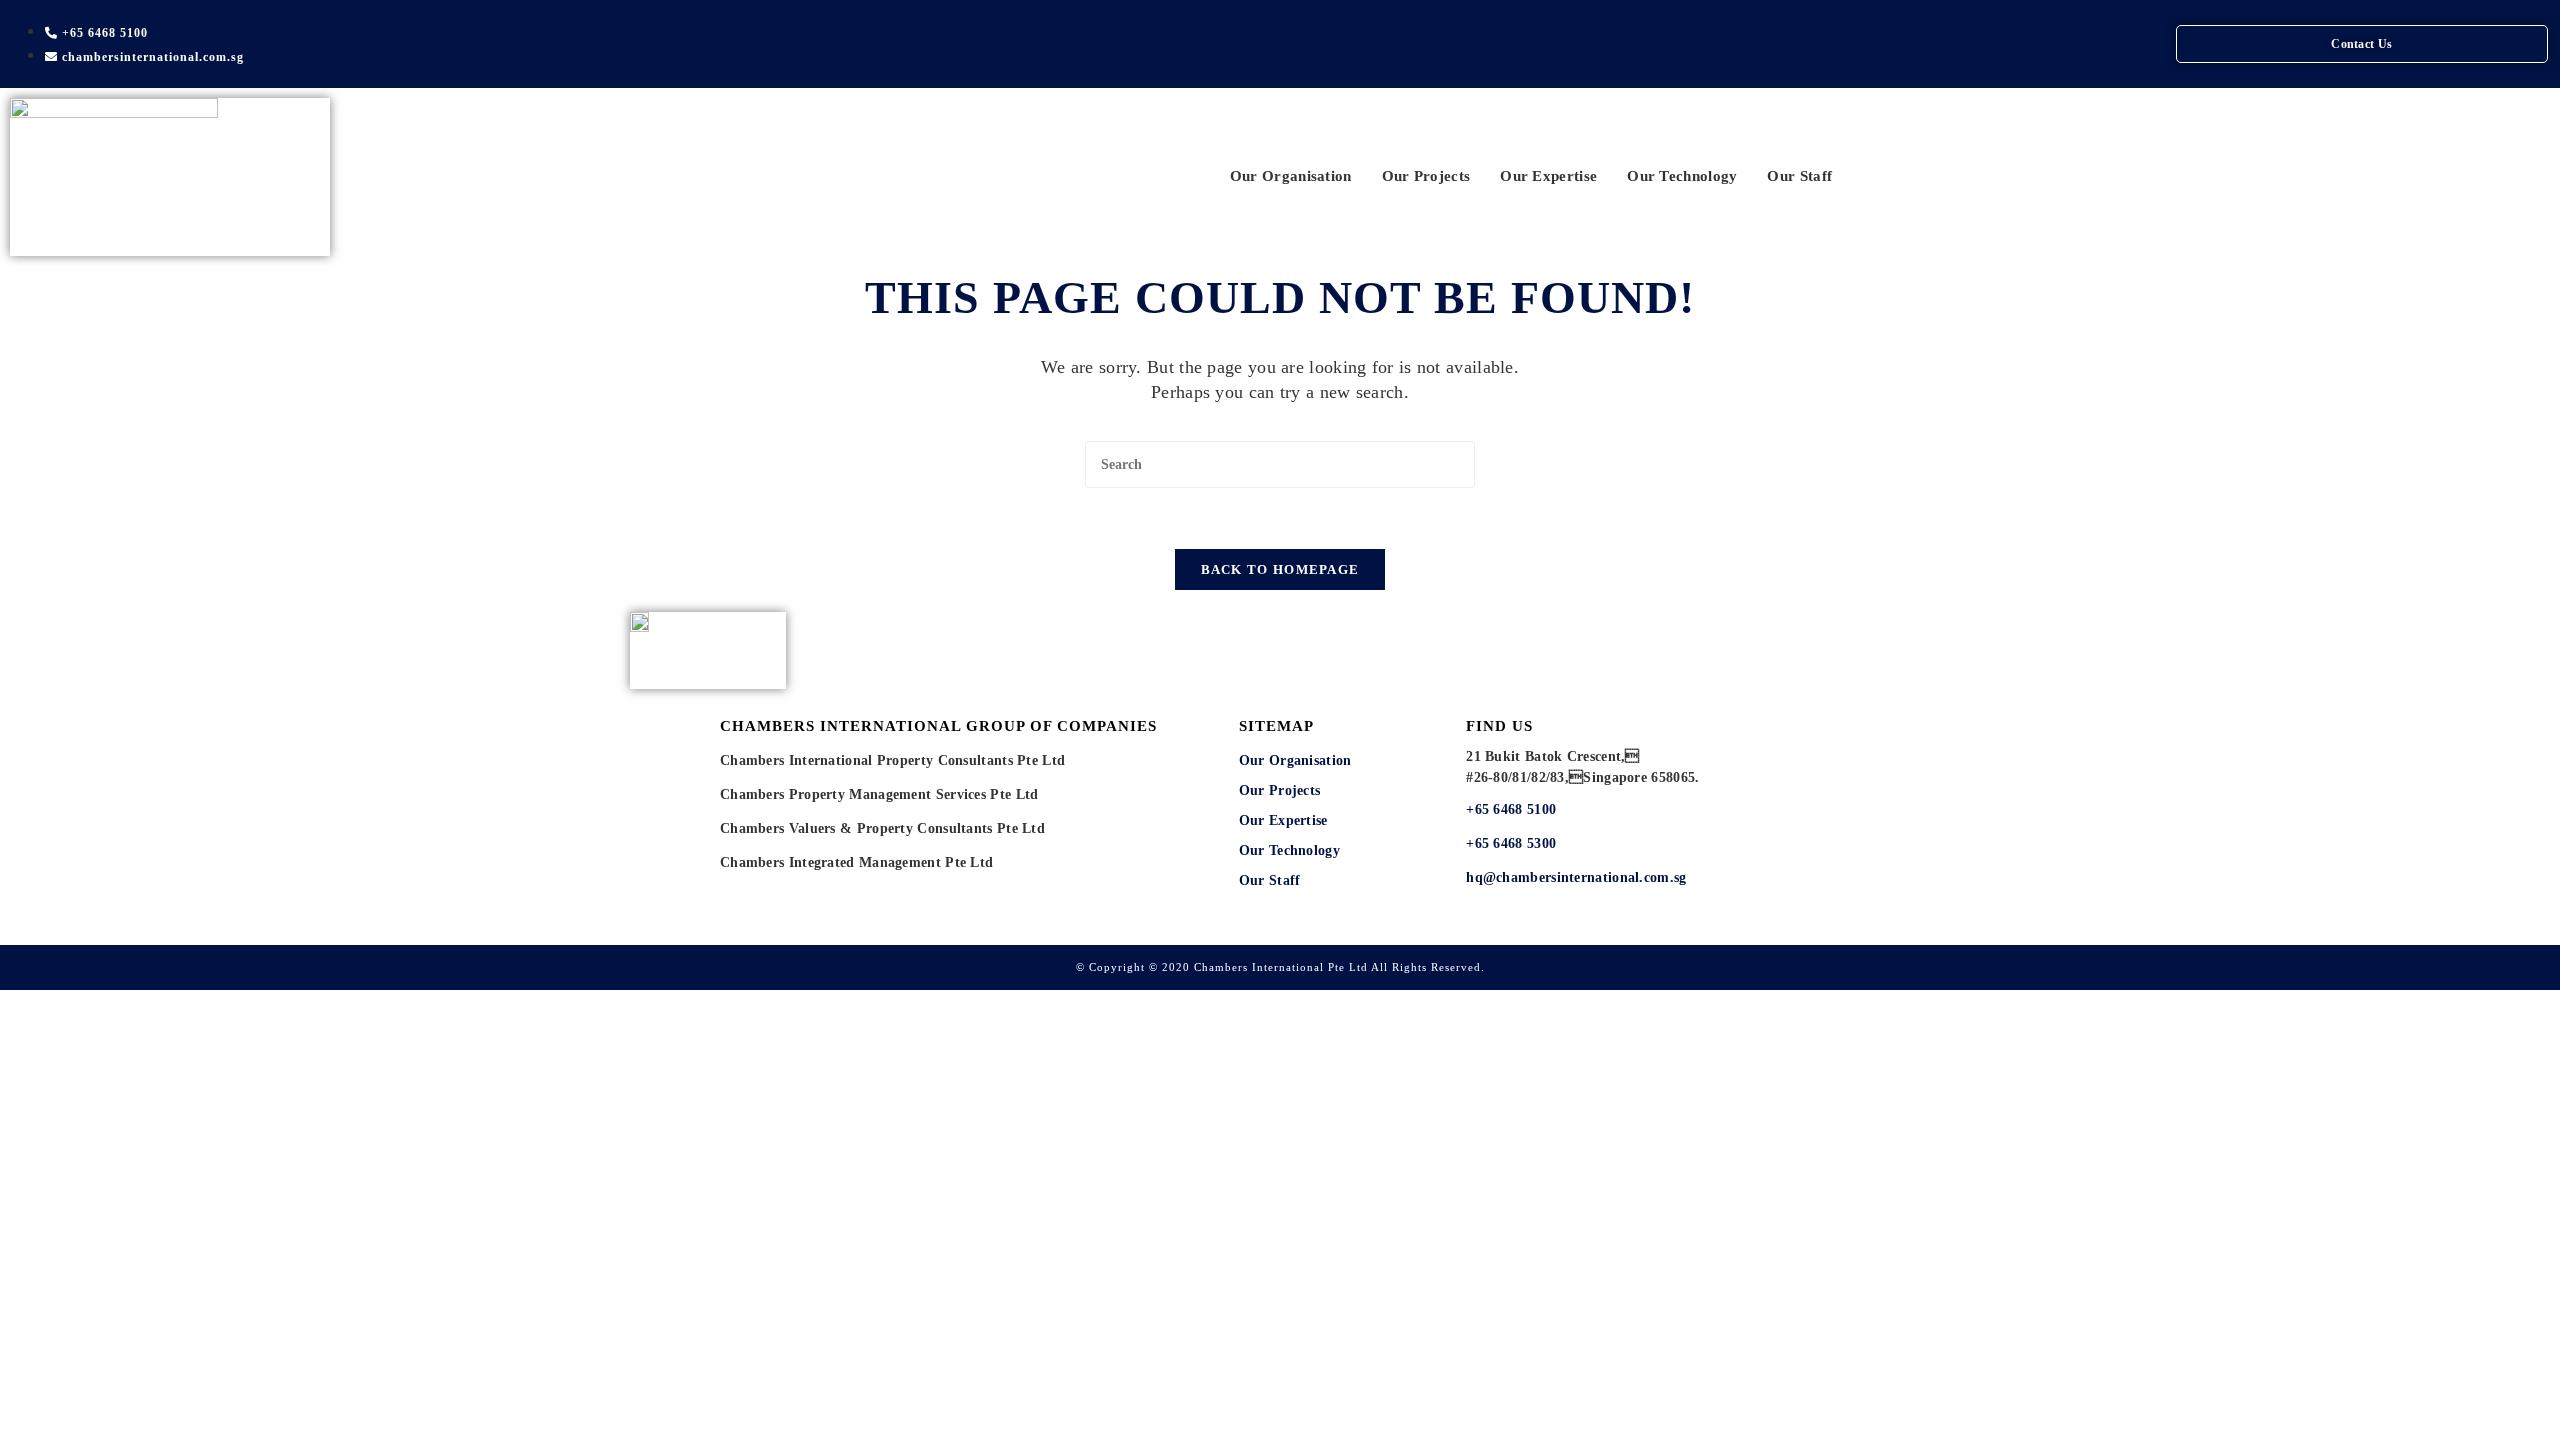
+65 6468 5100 (1511, 809)
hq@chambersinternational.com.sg (1576, 877)
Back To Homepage (1280, 569)
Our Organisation (1291, 176)
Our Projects (1426, 176)
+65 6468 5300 (1513, 843)
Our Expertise (1548, 176)
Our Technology (1682, 176)
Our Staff (1799, 176)
